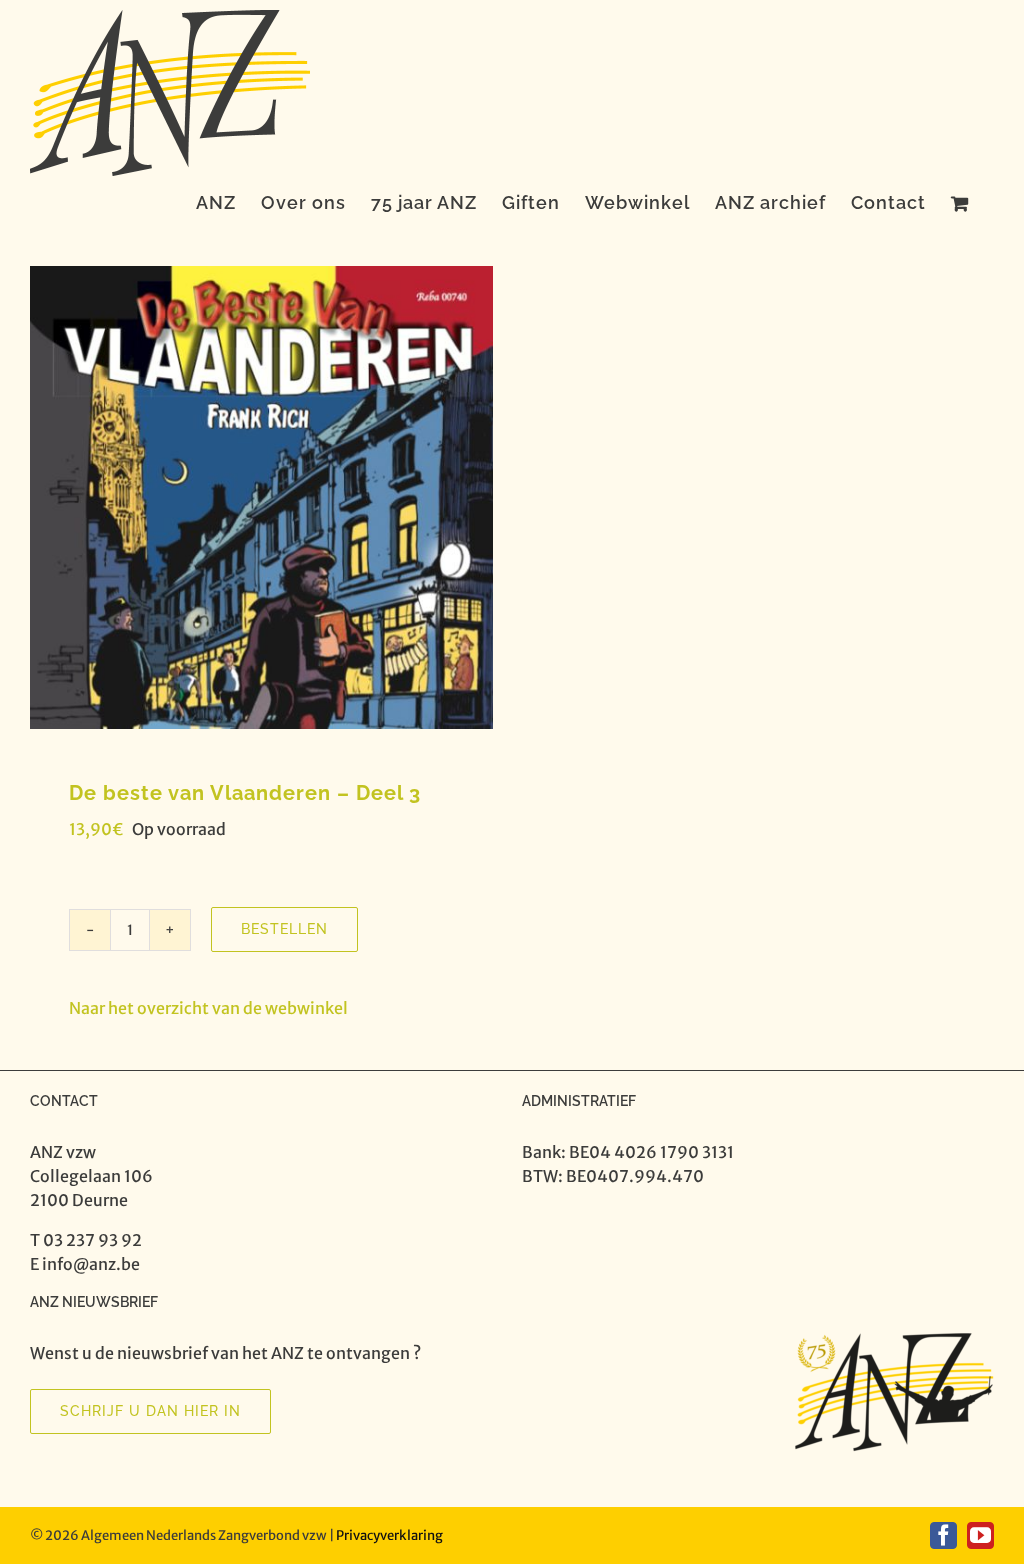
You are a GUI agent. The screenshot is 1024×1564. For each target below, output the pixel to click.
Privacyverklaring (389, 1535)
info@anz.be (91, 1264)
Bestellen (284, 929)
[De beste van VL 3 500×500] (261, 497)
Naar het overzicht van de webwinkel (208, 1008)
